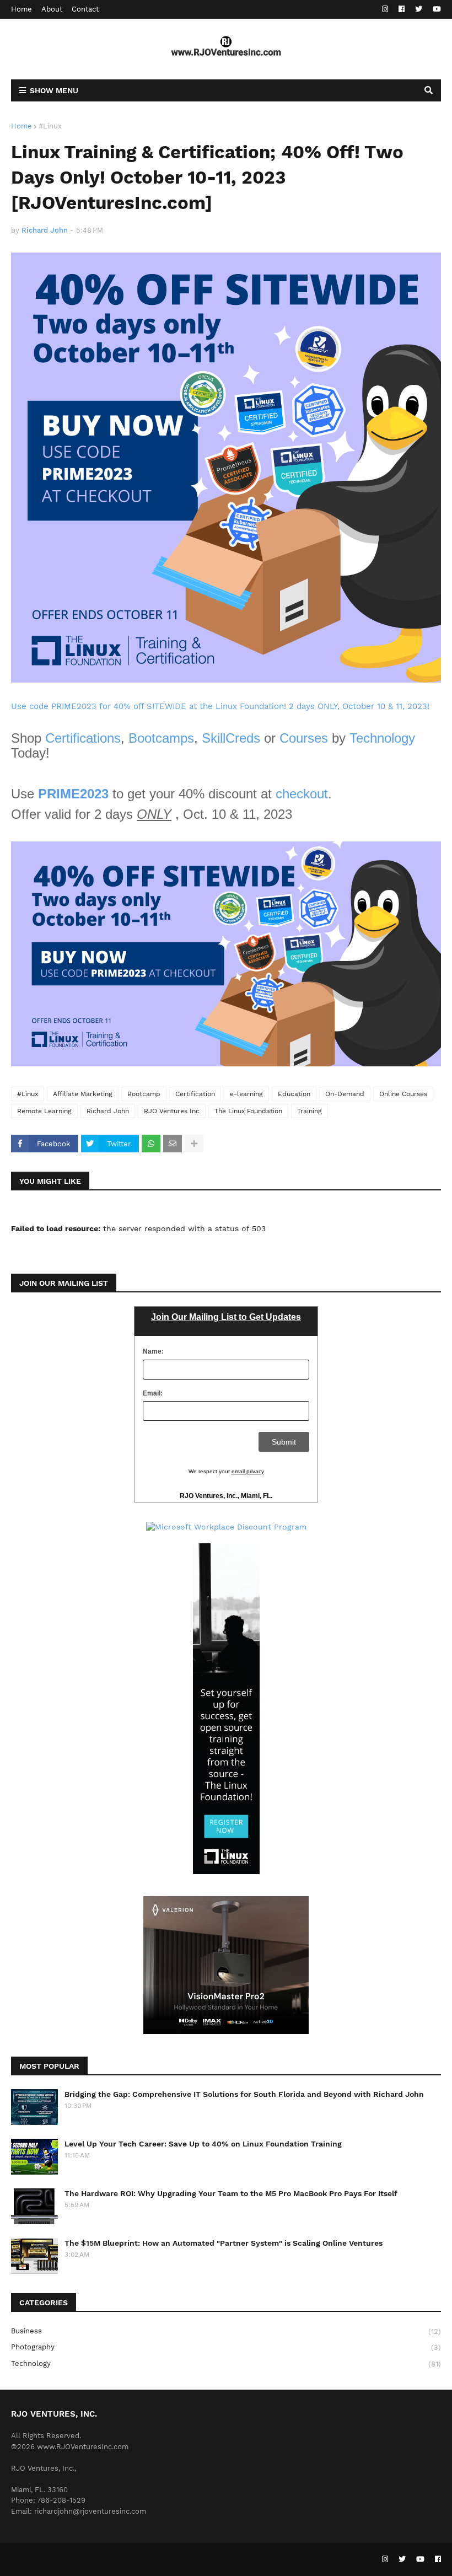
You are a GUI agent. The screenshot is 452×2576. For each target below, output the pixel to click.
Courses (304, 738)
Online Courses (403, 1094)
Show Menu (54, 90)
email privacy (248, 1471)
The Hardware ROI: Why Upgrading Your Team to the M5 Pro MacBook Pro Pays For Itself (231, 2193)
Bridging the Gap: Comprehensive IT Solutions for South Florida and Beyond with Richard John (244, 2094)
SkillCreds (231, 738)
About (52, 9)
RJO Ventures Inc (172, 1111)
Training (310, 1111)
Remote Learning (44, 1111)
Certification (195, 1094)
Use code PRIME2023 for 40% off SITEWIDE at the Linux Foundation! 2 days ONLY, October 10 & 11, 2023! (220, 706)
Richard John (108, 1111)
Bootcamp (144, 1094)
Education (294, 1094)
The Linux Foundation (248, 1111)
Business (226, 2331)
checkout (302, 794)
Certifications (83, 738)
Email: (153, 1393)
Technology (382, 738)
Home (21, 9)
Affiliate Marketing (83, 1094)
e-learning (246, 1094)
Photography (226, 2347)
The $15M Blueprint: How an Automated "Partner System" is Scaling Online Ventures (224, 2243)
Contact (85, 9)
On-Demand (345, 1094)
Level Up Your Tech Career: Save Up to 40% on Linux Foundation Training (203, 2144)
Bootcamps (161, 738)
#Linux (50, 126)
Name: (153, 1351)
